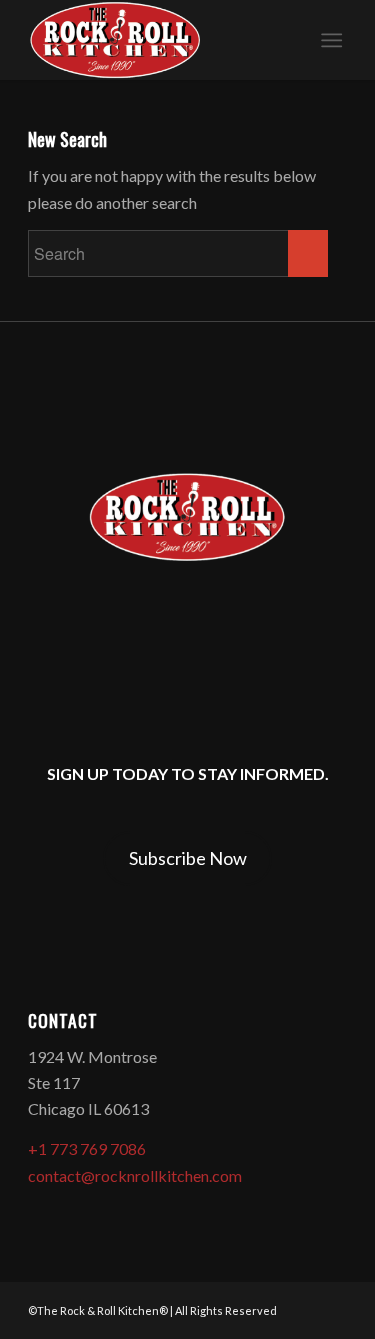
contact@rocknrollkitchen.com (135, 1175)
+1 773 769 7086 (87, 1148)
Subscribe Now (188, 858)
